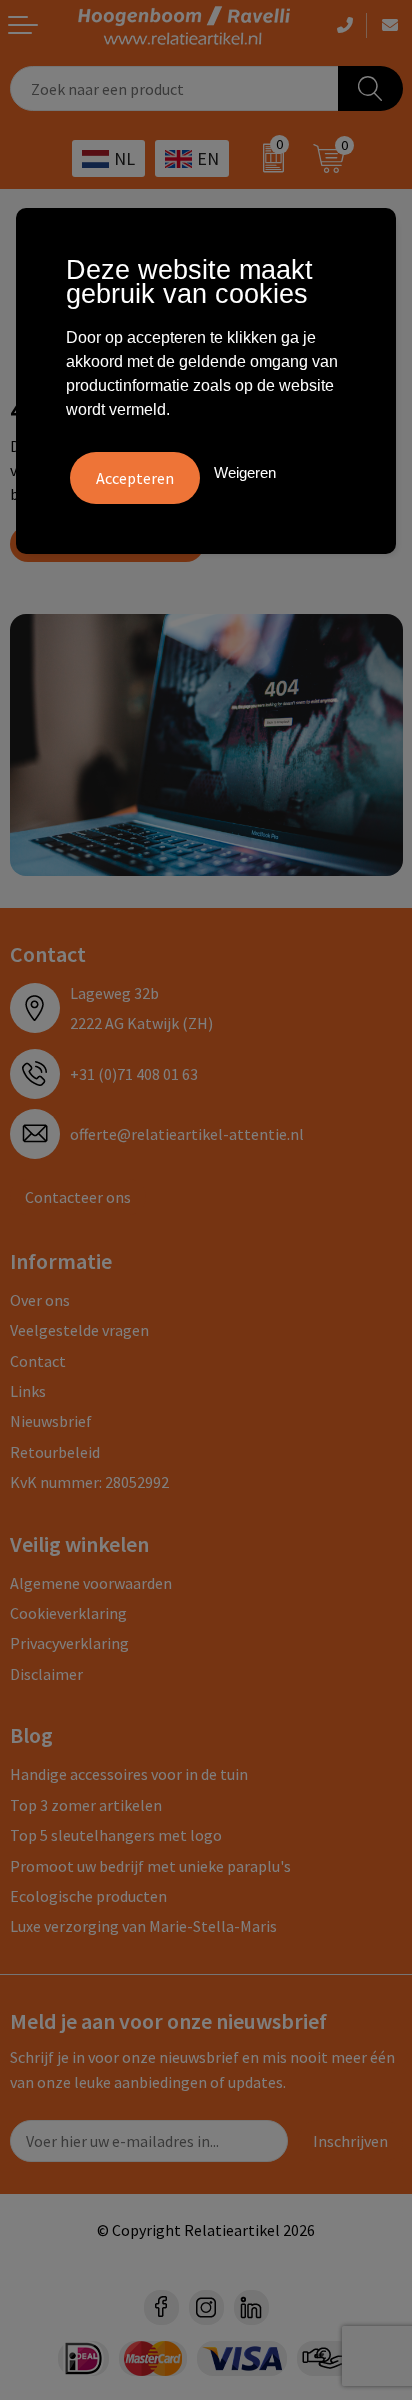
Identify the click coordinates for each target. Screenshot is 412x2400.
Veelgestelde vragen (79, 1330)
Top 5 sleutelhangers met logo (116, 1835)
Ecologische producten (88, 1896)
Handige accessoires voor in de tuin (129, 1774)
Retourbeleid (55, 1452)
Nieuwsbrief (51, 1421)
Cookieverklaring (68, 1613)
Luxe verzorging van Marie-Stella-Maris (143, 1926)
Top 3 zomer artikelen (86, 1805)
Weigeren (245, 472)
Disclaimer (46, 1674)
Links (28, 1391)
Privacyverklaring (69, 1643)
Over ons (40, 1300)
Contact (38, 1361)
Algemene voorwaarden (91, 1583)
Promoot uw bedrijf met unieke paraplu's (150, 1866)
